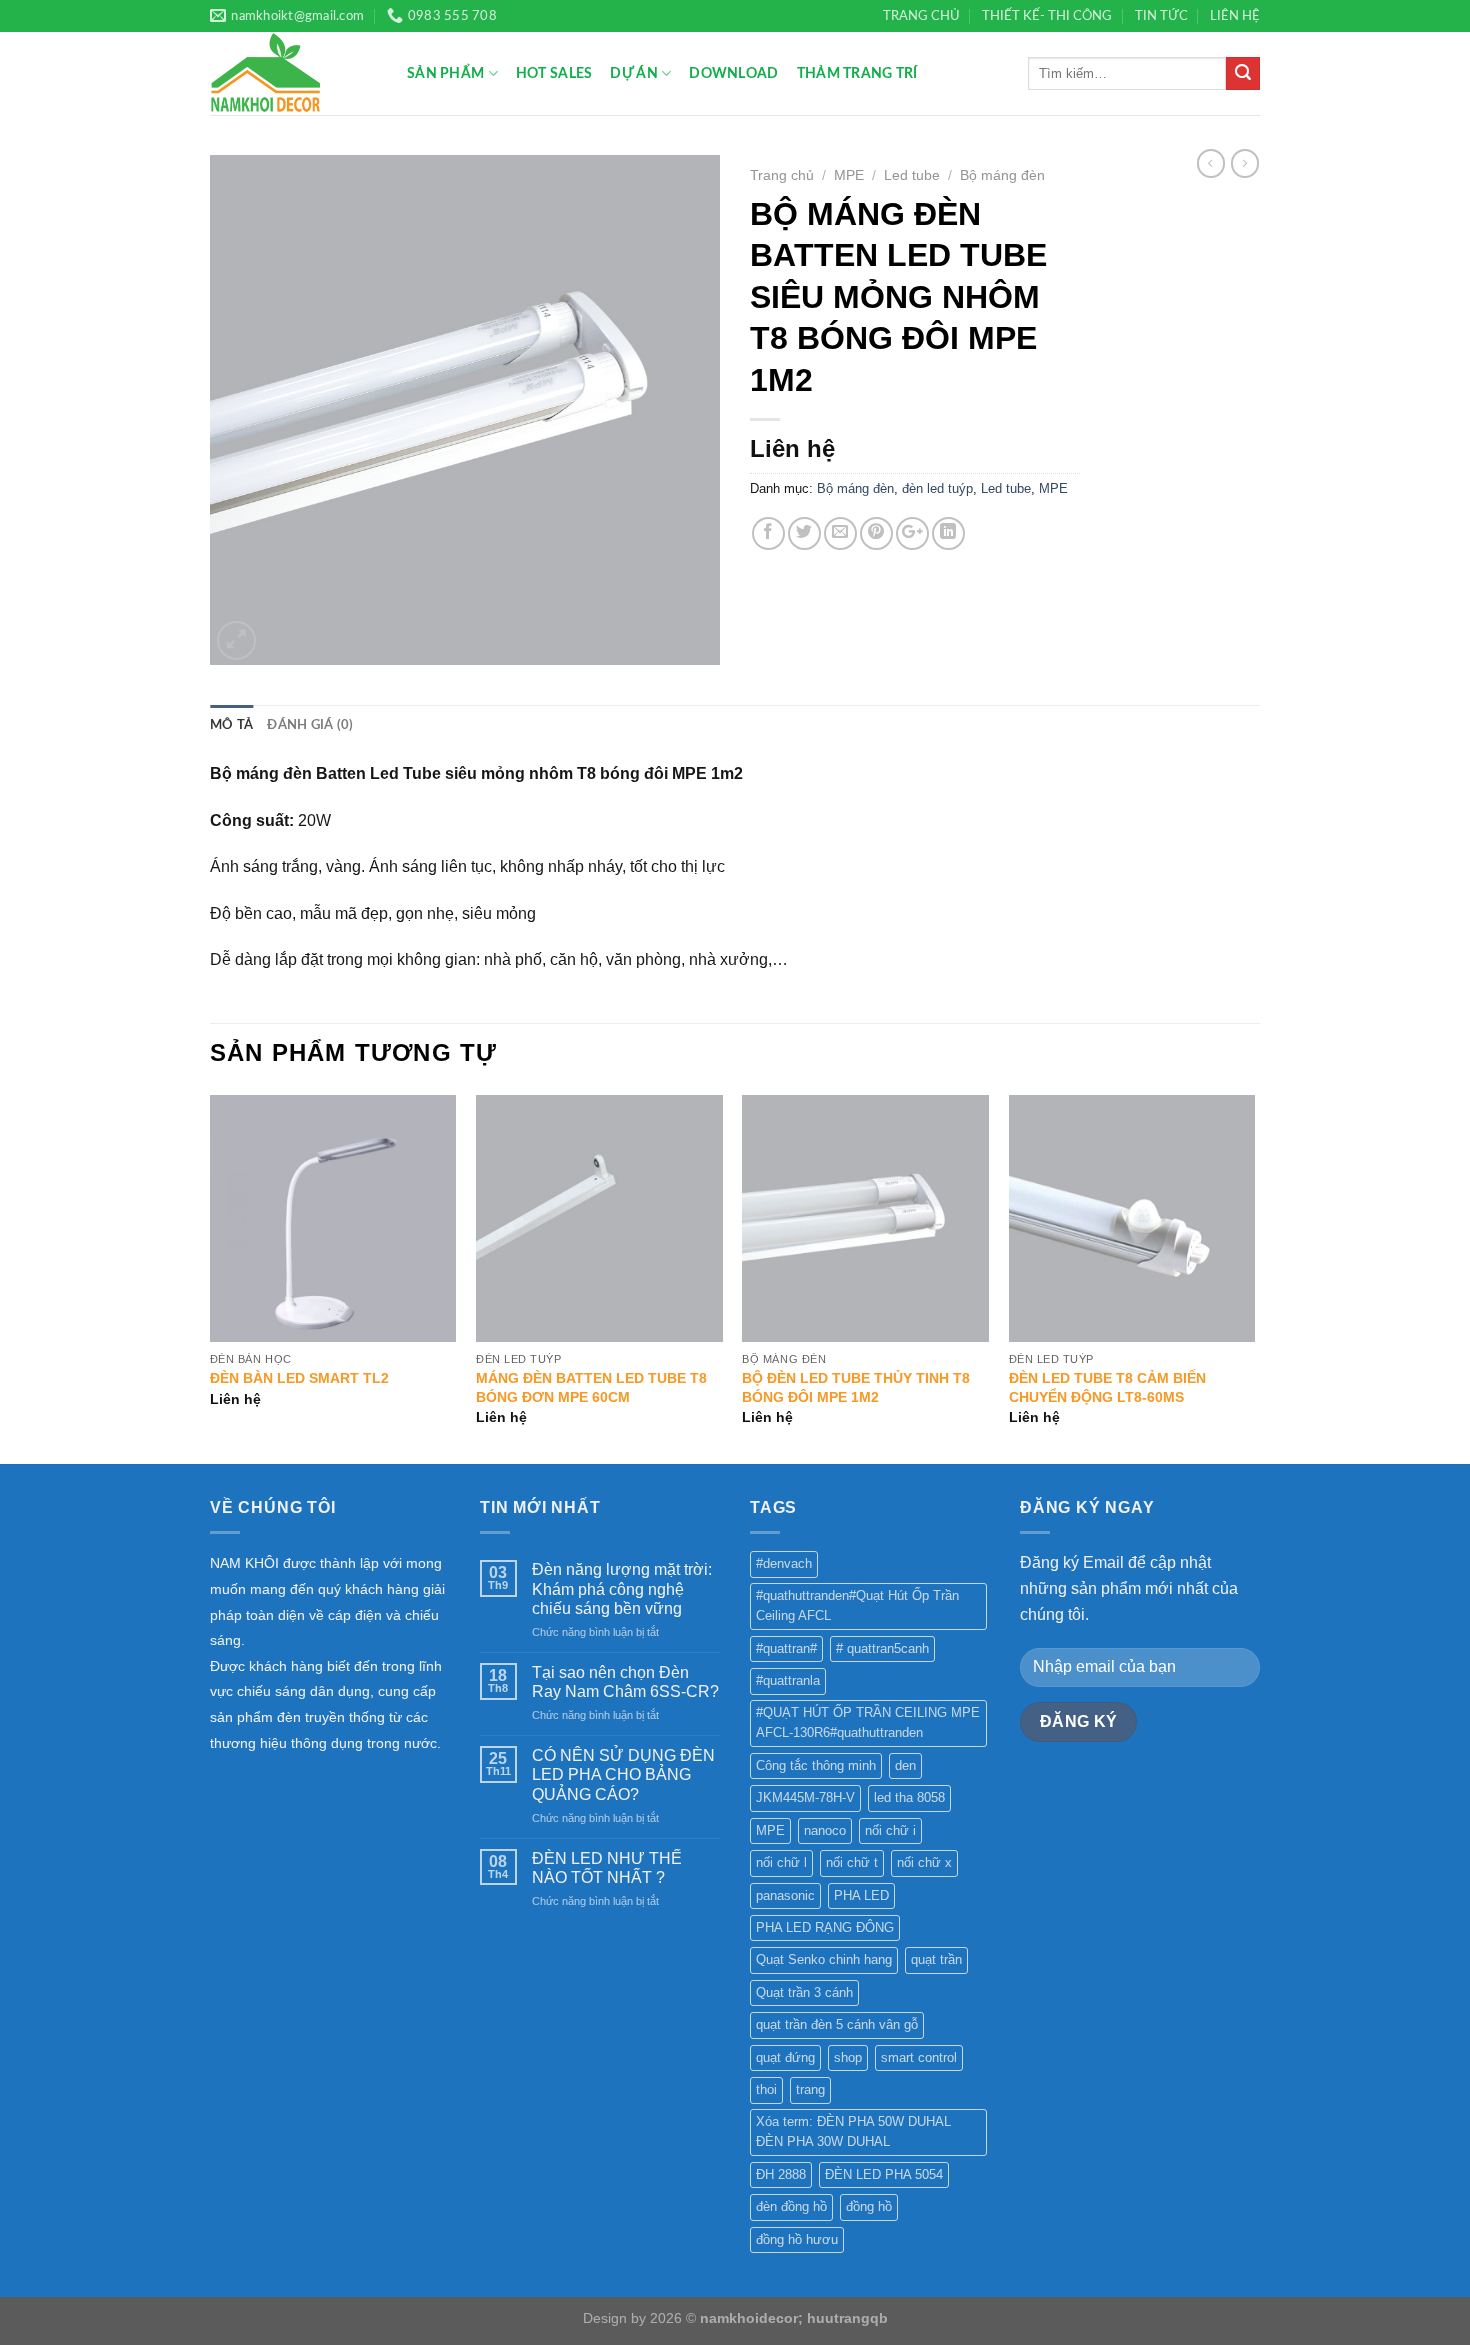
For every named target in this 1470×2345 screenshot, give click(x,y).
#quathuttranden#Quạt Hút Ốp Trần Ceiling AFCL (857, 1605)
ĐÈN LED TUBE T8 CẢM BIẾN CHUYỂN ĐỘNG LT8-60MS (1107, 1387)
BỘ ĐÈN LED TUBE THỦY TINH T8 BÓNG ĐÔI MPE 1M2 (856, 1387)
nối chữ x (924, 1862)
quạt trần (936, 1959)
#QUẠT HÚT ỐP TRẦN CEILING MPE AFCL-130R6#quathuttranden (868, 1722)
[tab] (231, 725)
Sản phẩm (445, 73)
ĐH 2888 (781, 2174)
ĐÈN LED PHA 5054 (884, 2174)
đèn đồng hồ (791, 2206)
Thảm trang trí (857, 73)
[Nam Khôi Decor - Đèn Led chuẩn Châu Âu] (293, 73)
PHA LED (861, 1895)
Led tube (912, 175)
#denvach (784, 1563)
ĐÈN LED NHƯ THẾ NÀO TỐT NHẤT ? (607, 1868)
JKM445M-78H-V (805, 1797)
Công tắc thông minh (816, 1765)
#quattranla (788, 1680)
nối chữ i (890, 1830)
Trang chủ (782, 175)
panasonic (785, 1895)
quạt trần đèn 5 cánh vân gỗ (837, 2024)
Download (733, 73)
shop (848, 2057)
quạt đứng (785, 2057)
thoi (766, 2089)
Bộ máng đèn (1002, 175)
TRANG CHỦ (921, 16)
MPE (849, 175)
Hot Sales (554, 73)
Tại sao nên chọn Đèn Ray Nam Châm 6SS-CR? (625, 1682)
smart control (919, 2057)
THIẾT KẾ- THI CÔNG (1047, 16)
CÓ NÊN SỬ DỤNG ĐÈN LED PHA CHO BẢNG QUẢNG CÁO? (623, 1774)
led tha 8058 (909, 1797)
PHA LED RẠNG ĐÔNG (825, 1927)
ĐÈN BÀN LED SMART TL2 (299, 1378)
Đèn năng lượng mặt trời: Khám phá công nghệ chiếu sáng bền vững (622, 1588)
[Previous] (211, 1277)
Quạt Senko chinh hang (824, 1959)
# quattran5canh (882, 1648)
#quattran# (786, 1648)
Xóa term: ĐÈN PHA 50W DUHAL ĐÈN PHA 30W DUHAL (853, 2131)
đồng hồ (869, 2206)
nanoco (825, 1830)
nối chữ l (781, 1862)
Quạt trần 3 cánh (804, 1992)
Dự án (633, 73)
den (905, 1765)
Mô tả (231, 725)
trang (810, 2089)
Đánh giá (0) (310, 725)
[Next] (1254, 1277)
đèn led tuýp (937, 488)
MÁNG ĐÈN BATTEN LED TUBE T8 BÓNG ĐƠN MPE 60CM (591, 1387)
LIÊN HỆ (1235, 16)
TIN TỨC (1161, 16)
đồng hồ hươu (797, 2239)
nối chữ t (852, 1862)
